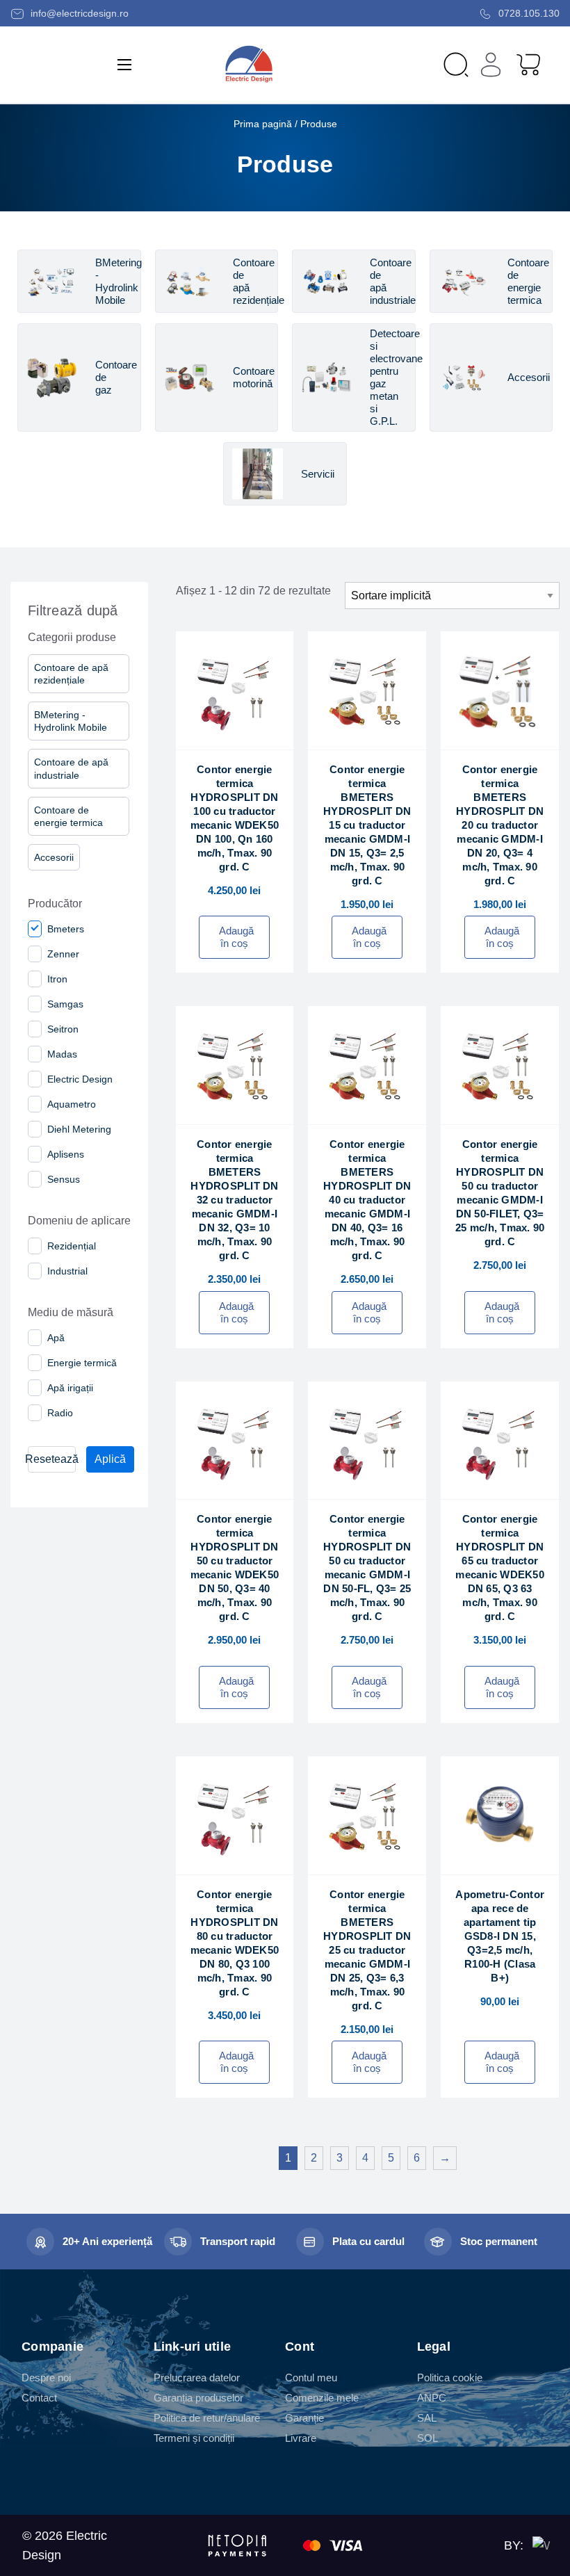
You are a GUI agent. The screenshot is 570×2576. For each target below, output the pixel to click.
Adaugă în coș (236, 937)
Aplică (110, 1459)
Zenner (63, 954)
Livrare (301, 2438)
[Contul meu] (491, 65)
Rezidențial (72, 1246)
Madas (62, 1054)
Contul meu (311, 2377)
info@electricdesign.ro (78, 13)
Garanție (304, 2418)
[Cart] (528, 64)
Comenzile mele (322, 2398)
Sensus (64, 1179)
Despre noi (46, 2377)
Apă (56, 1338)
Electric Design (80, 1079)
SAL (427, 2418)
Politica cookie (450, 2377)
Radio (60, 1413)
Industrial (67, 1271)
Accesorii (54, 857)
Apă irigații (70, 1388)
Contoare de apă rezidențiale (71, 674)
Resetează (52, 1459)
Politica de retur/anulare (207, 2418)
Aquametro (72, 1104)
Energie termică (82, 1363)
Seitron (63, 1029)
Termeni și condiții (194, 2438)
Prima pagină (263, 124)
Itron (57, 979)
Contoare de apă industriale (71, 768)
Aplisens (66, 1154)
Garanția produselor (198, 2398)
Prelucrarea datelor (197, 2377)
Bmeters (66, 929)
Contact (39, 2398)
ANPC (432, 2398)
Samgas (65, 1004)
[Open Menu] (124, 65)
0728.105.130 (528, 13)
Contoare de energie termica (68, 816)
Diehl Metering (79, 1129)
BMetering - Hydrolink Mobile (71, 721)
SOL (427, 2438)
